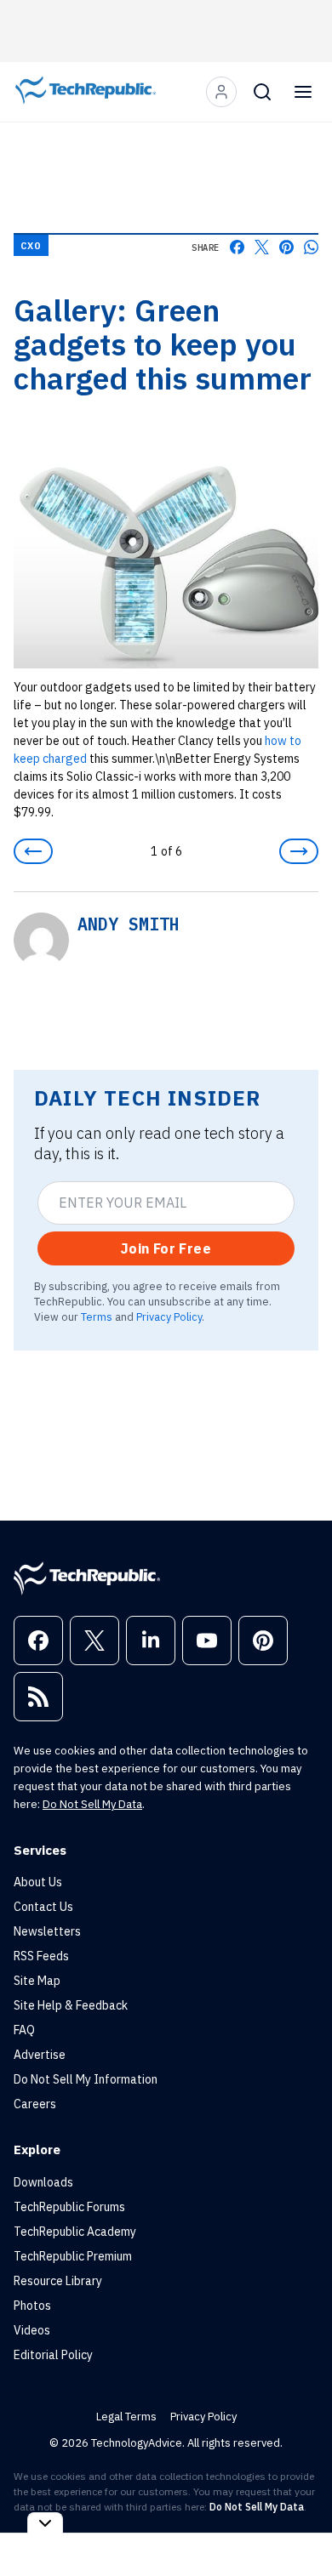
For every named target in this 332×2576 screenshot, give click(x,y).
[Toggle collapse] (45, 2523)
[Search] (262, 92)
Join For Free (166, 1248)
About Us (38, 1882)
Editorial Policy (53, 2355)
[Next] (299, 851)
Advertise (40, 2055)
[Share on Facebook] (237, 247)
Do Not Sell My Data (92, 1804)
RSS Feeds (41, 1956)
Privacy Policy (169, 1316)
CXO (31, 245)
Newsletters (47, 1931)
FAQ (24, 2030)
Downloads (43, 2182)
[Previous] (33, 851)
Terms (97, 1316)
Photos (32, 2306)
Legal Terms (126, 2417)
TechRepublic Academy (75, 2232)
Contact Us (43, 1907)
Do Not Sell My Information (86, 2079)
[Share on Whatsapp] (311, 247)
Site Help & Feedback (71, 2005)
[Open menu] (303, 92)
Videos (32, 2330)
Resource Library (58, 2281)
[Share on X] (262, 247)
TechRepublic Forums (69, 2207)
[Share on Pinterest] (286, 247)
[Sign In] (221, 92)
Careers (35, 2104)
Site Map (37, 1981)
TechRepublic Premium (73, 2256)
